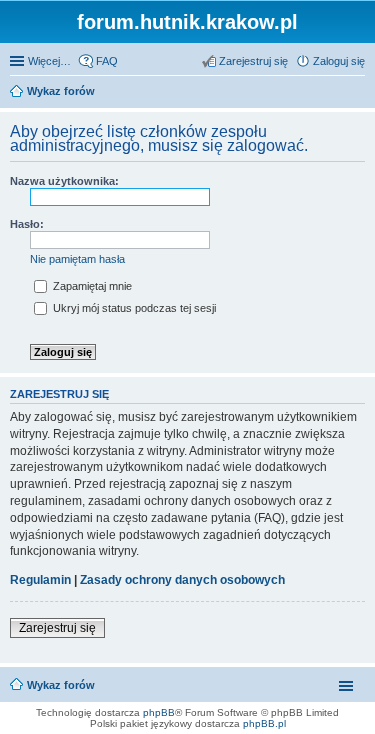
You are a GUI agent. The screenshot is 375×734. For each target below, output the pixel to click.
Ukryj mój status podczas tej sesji (133, 308)
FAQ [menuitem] (107, 61)
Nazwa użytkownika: (64, 181)
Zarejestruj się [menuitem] (253, 61)
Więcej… (49, 61)
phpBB (159, 712)
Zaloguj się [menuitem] (339, 61)
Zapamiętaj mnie (91, 286)
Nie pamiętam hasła (77, 259)
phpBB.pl (264, 723)
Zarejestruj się (57, 628)
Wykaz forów (61, 685)
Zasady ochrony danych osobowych (182, 580)
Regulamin (40, 580)
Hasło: (27, 224)
